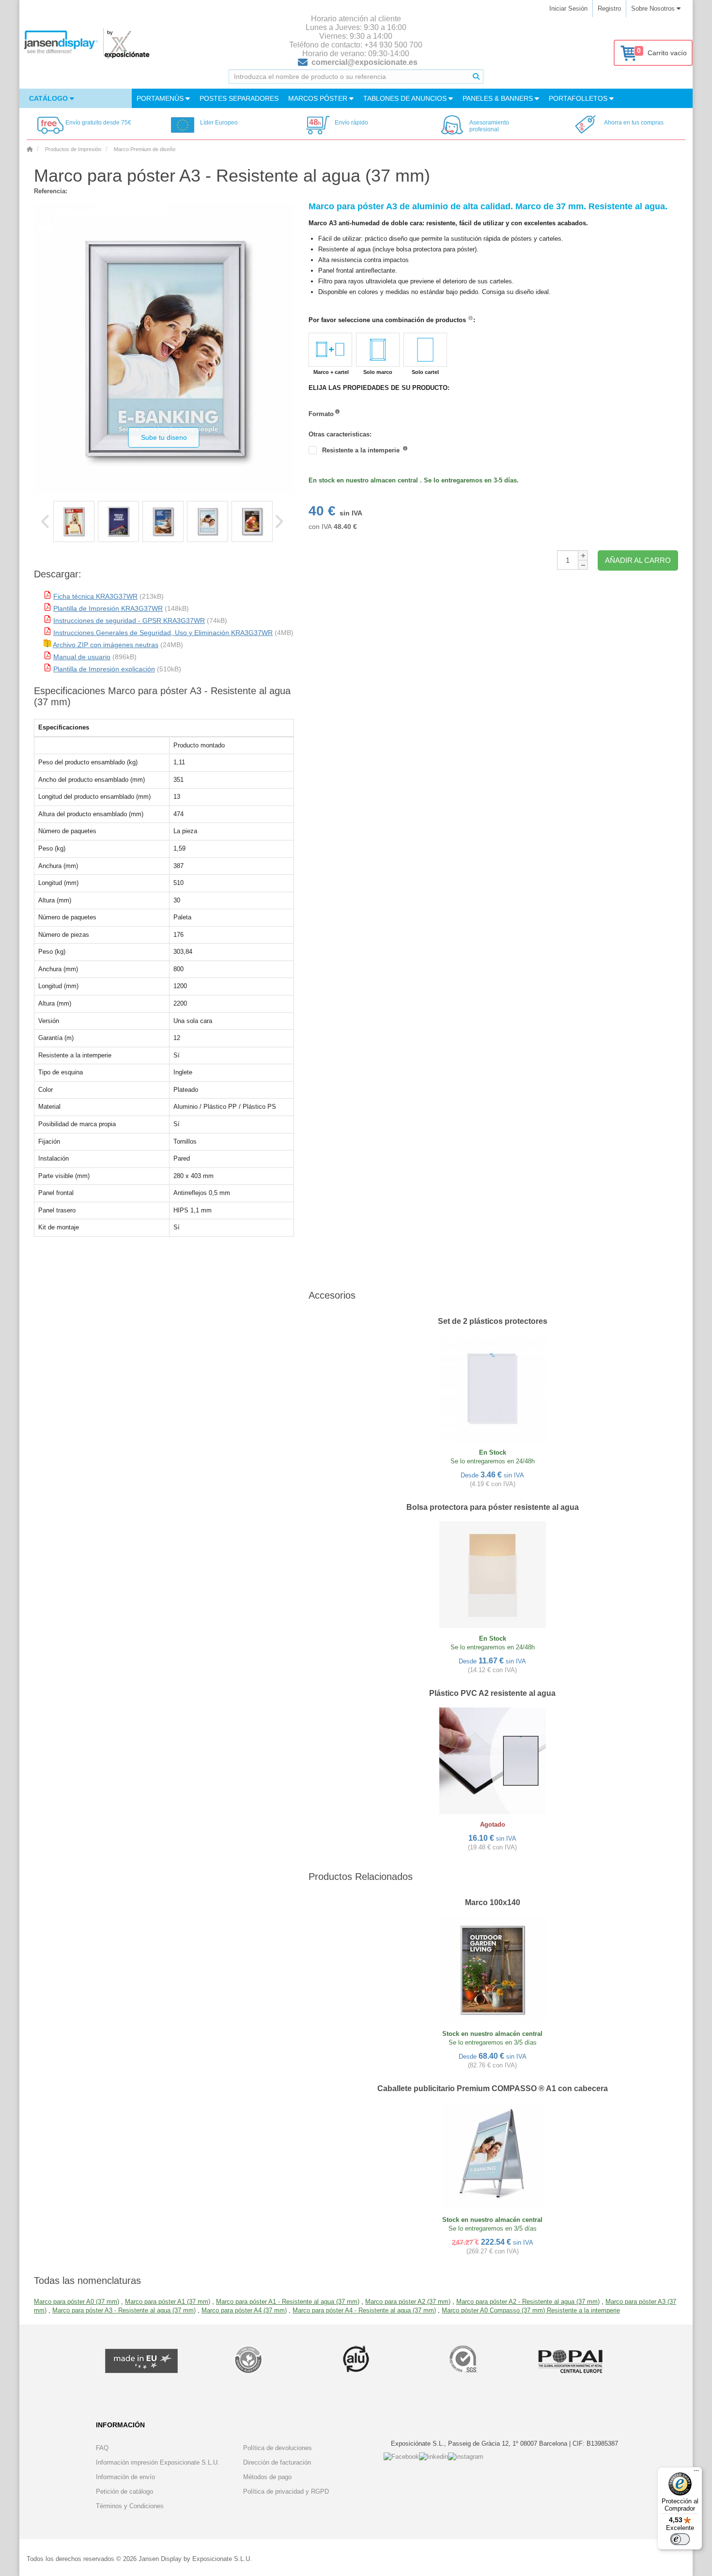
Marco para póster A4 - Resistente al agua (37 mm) (364, 2310)
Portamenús (161, 98)
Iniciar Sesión (568, 8)
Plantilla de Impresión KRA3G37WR (108, 608)
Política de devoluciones (278, 2448)
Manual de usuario (82, 657)
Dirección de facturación (277, 2462)
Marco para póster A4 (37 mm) (244, 2310)
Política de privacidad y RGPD (286, 2491)
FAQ (102, 2448)
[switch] (680, 2539)
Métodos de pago (267, 2477)
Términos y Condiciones (130, 2506)
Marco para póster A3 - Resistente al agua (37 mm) (124, 2310)
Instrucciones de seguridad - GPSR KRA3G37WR (129, 621)
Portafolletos (579, 98)
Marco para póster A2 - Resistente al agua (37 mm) (528, 2302)
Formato (321, 414)
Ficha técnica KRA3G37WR (95, 596)
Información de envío (125, 2477)
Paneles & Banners (499, 98)
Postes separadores (239, 98)
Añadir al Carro (638, 560)
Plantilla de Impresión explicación (104, 669)
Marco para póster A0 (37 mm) (77, 2302)
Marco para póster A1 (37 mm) (168, 2302)
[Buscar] (476, 77)
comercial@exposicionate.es (364, 62)
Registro (609, 8)
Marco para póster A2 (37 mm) (408, 2302)
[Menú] (697, 2473)
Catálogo (49, 98)
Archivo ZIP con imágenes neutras (106, 645)
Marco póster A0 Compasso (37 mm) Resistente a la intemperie (531, 2310)
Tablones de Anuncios (406, 98)
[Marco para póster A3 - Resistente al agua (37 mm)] (74, 521)
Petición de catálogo (124, 2491)
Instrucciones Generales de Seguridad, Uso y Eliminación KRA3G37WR (163, 633)
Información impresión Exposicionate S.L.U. (158, 2462)
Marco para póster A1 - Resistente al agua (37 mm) (288, 2302)
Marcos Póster (319, 98)
